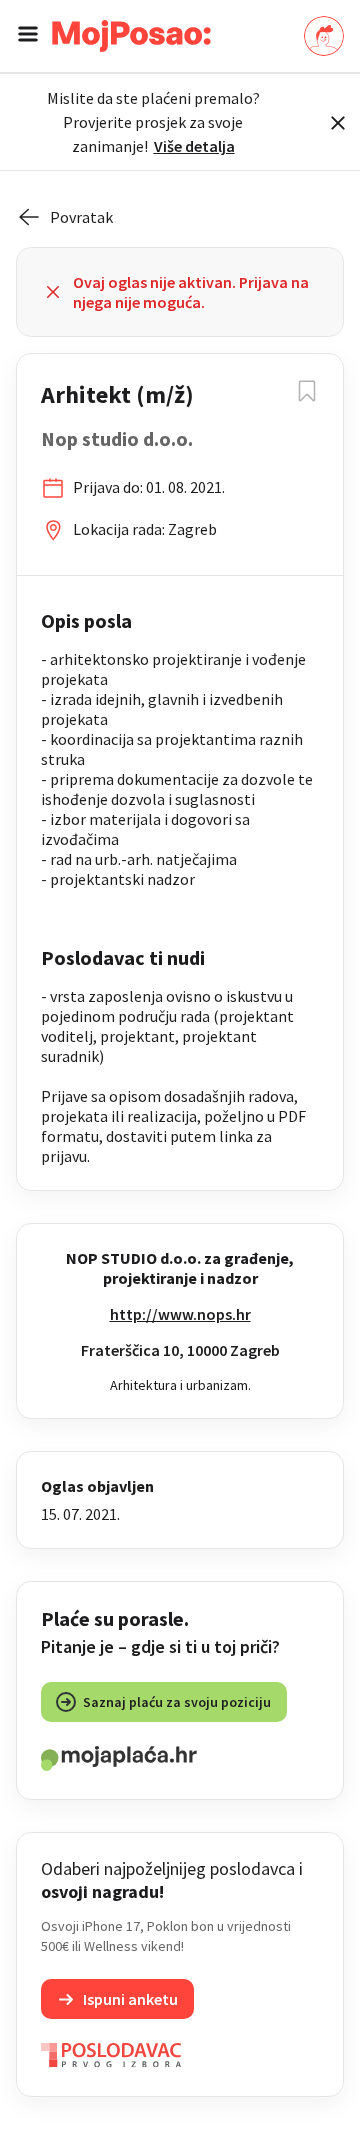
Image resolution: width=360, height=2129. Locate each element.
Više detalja (194, 146)
